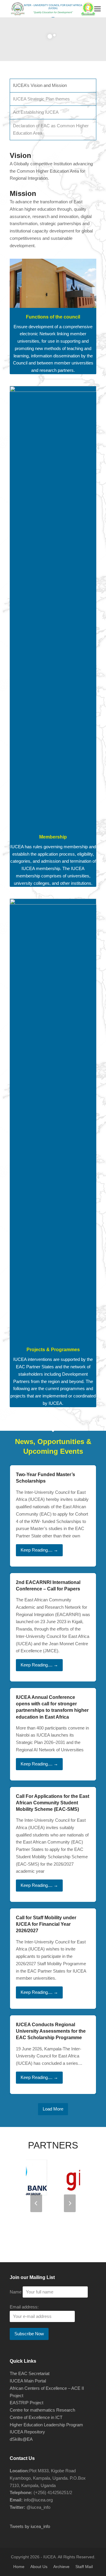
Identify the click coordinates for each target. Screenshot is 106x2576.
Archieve (61, 2567)
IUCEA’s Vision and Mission (40, 85)
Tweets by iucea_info (30, 2526)
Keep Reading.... (39, 1550)
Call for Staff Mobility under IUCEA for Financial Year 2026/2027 (46, 1924)
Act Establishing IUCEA (36, 112)
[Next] (70, 2203)
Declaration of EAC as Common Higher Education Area (51, 129)
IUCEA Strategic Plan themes (41, 99)
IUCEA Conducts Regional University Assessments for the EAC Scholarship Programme (51, 2031)
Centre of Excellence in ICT (36, 2417)
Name (16, 2292)
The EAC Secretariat (30, 2373)
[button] (97, 9)
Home (19, 2567)
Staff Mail (84, 2567)
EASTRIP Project (26, 2403)
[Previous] (36, 2203)
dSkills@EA (21, 2439)
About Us (39, 2567)
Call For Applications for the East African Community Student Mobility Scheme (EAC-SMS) (53, 1803)
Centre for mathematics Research (42, 2410)
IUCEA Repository (27, 2432)
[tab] (53, 86)
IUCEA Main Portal (28, 2381)
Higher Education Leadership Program (46, 2425)
